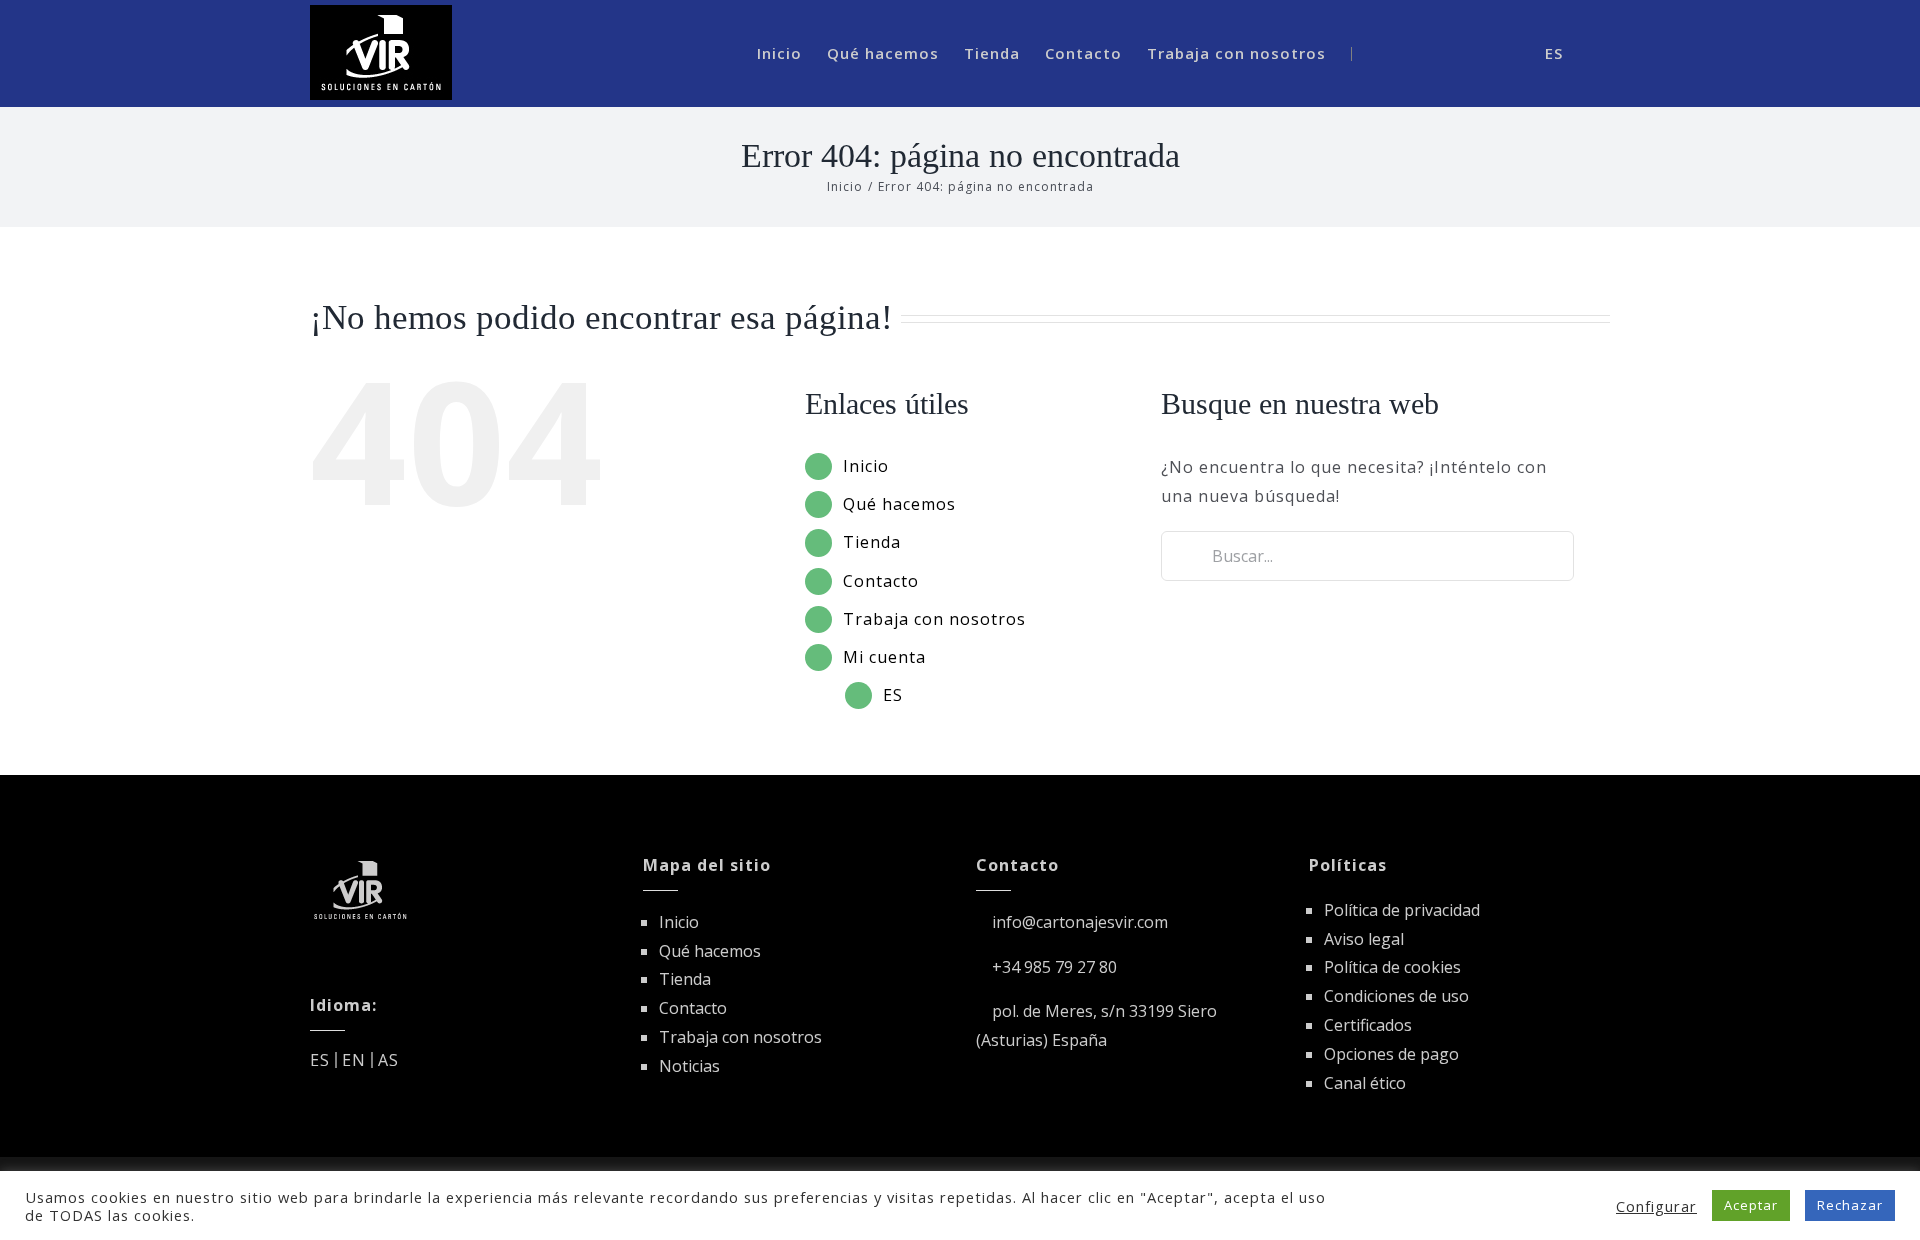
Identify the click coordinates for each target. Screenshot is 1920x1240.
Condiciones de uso (1396, 996)
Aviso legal (1364, 939)
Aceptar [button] (1751, 1205)
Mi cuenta (884, 657)
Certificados (1368, 1025)
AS (388, 1060)
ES (893, 695)
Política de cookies (1392, 967)
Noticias (689, 1066)
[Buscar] (1473, 53)
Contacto (881, 581)
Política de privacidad (1402, 910)
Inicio (866, 466)
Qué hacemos (899, 504)
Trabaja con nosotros (934, 619)
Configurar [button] (1656, 1206)
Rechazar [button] (1850, 1205)
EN (354, 1060)
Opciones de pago (1391, 1054)
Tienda (872, 542)
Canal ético (1365, 1083)
